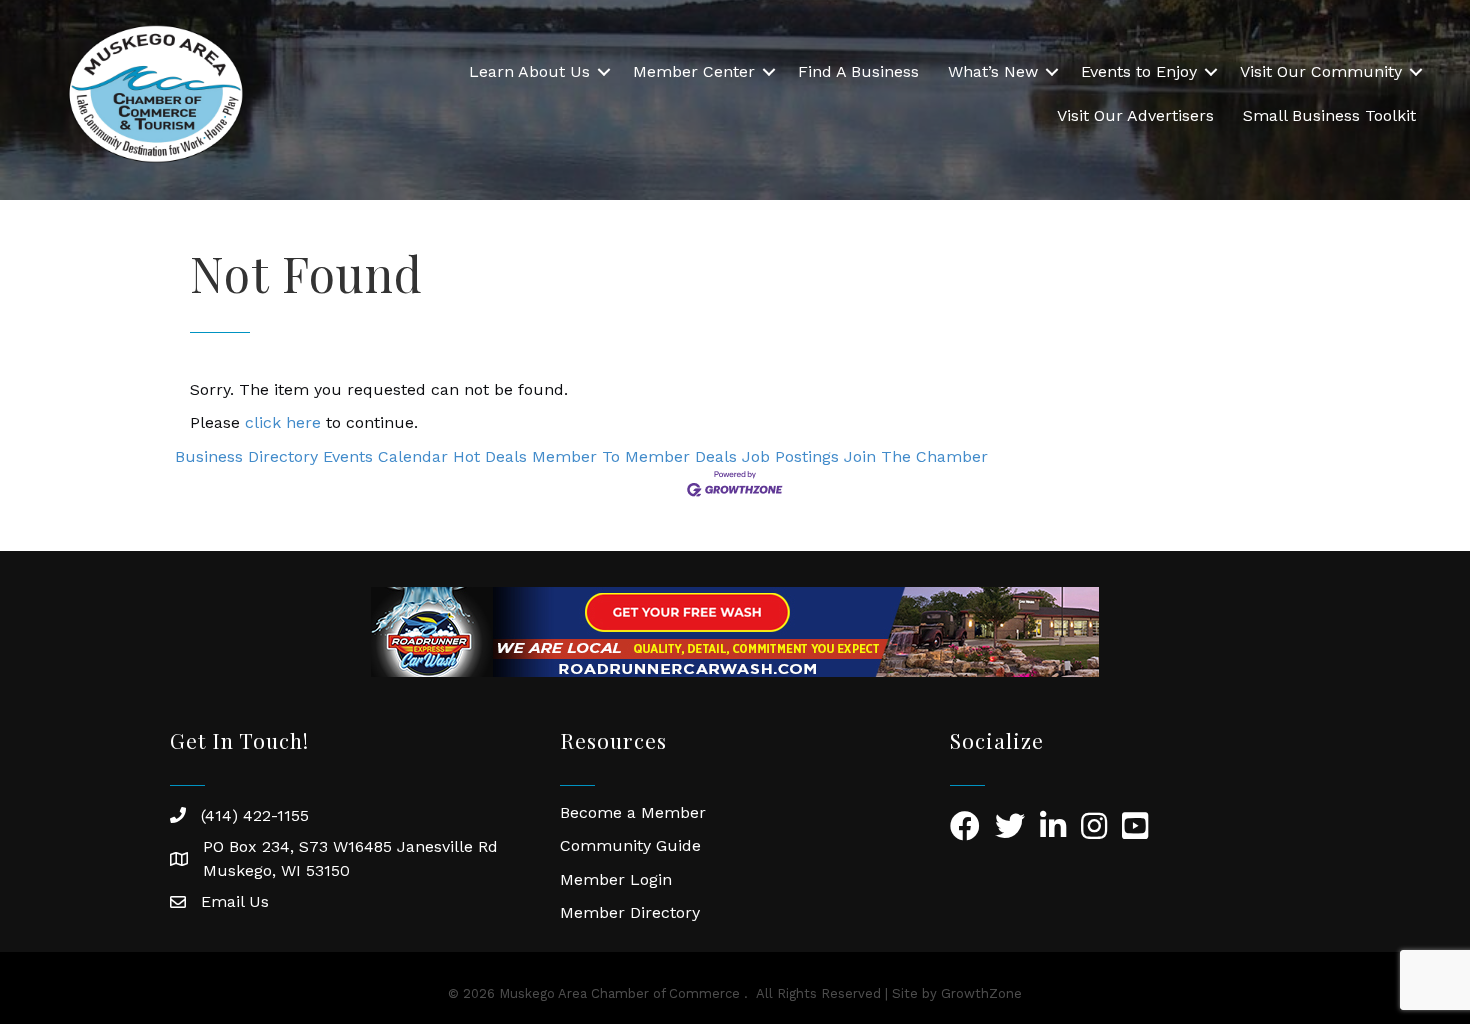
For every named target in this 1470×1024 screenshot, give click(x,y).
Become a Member (633, 812)
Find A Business (858, 71)
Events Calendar (385, 456)
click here (283, 422)
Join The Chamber (916, 456)
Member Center (694, 71)
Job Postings (790, 456)
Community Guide (630, 845)
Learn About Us (529, 71)
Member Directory (630, 912)
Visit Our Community (1321, 71)
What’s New (993, 71)
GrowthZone (981, 993)
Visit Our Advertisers (1135, 115)
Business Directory (246, 456)
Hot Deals (490, 456)
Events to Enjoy (1139, 71)
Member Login (616, 879)
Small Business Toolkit (1329, 115)
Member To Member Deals (634, 456)
